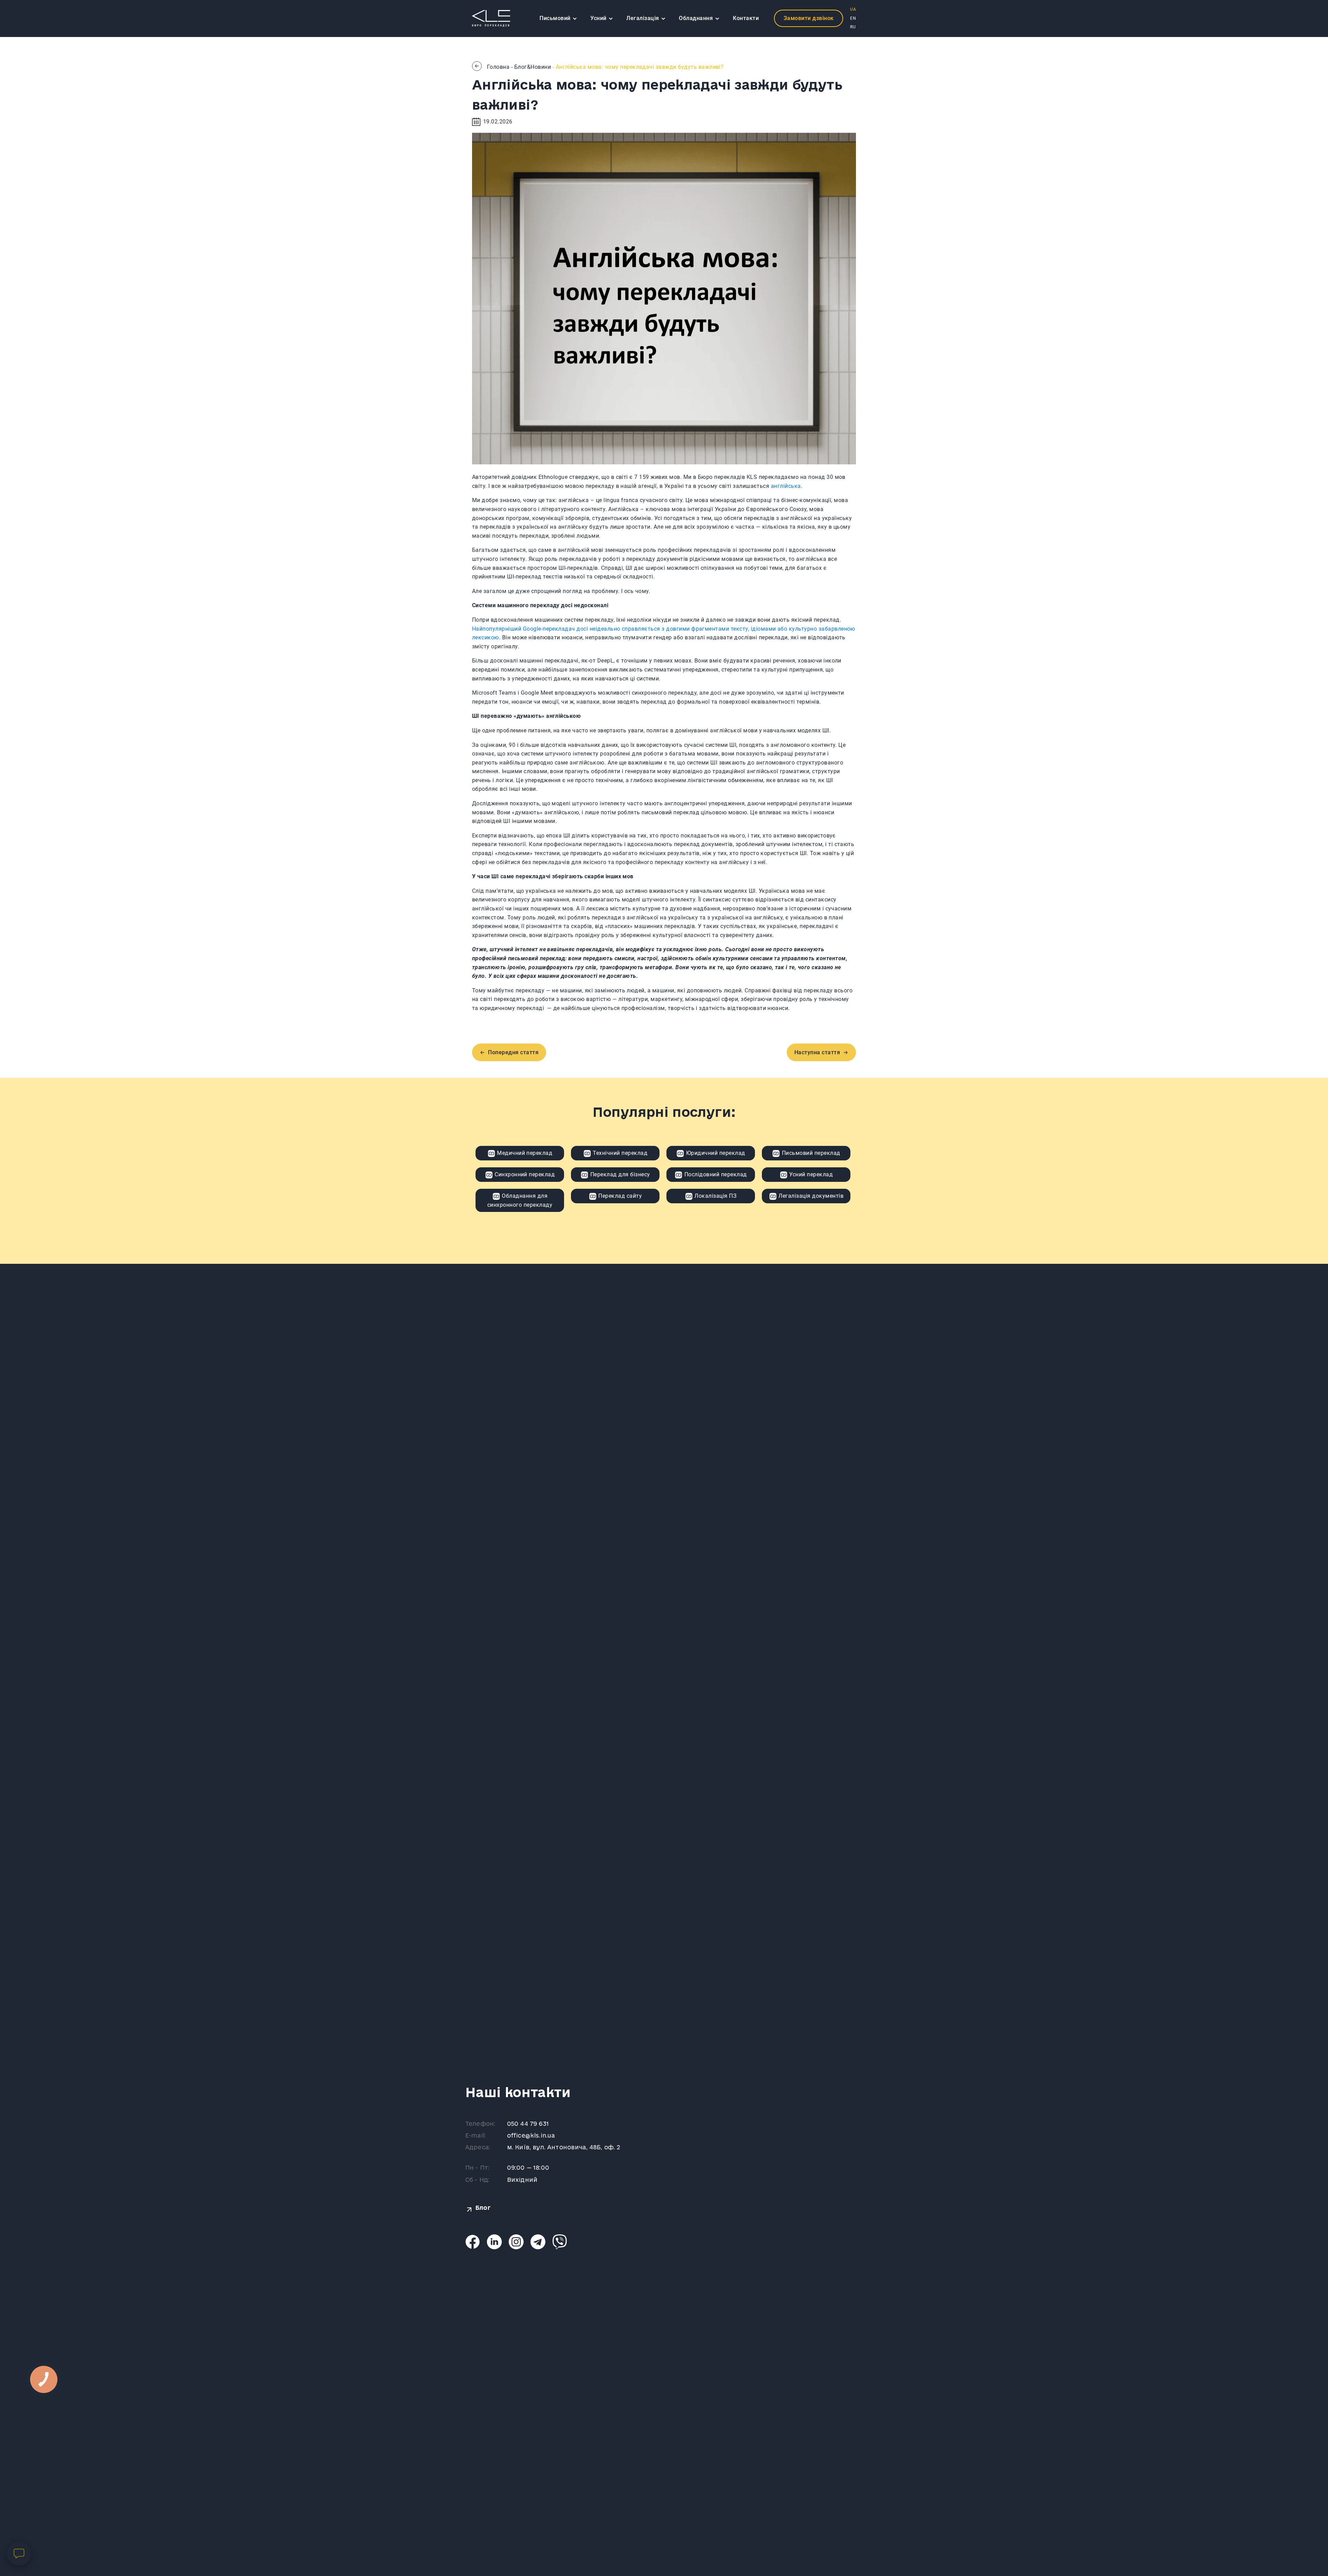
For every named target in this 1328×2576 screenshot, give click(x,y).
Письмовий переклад (810, 1153)
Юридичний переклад (715, 1153)
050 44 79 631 (528, 2124)
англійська (786, 486)
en (853, 18)
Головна (498, 67)
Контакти (746, 18)
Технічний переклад (619, 1153)
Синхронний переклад (524, 1174)
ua (853, 9)
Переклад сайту (619, 1196)
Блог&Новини (533, 67)
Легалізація (643, 18)
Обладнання (697, 18)
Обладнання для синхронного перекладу (520, 1200)
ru (853, 27)
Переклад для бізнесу (619, 1174)
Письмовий (556, 18)
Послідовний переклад (715, 1174)
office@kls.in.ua (531, 2135)
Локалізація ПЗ (715, 1196)
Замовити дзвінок (809, 18)
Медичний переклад (524, 1153)
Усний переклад (810, 1174)
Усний (599, 18)
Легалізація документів (810, 1196)
